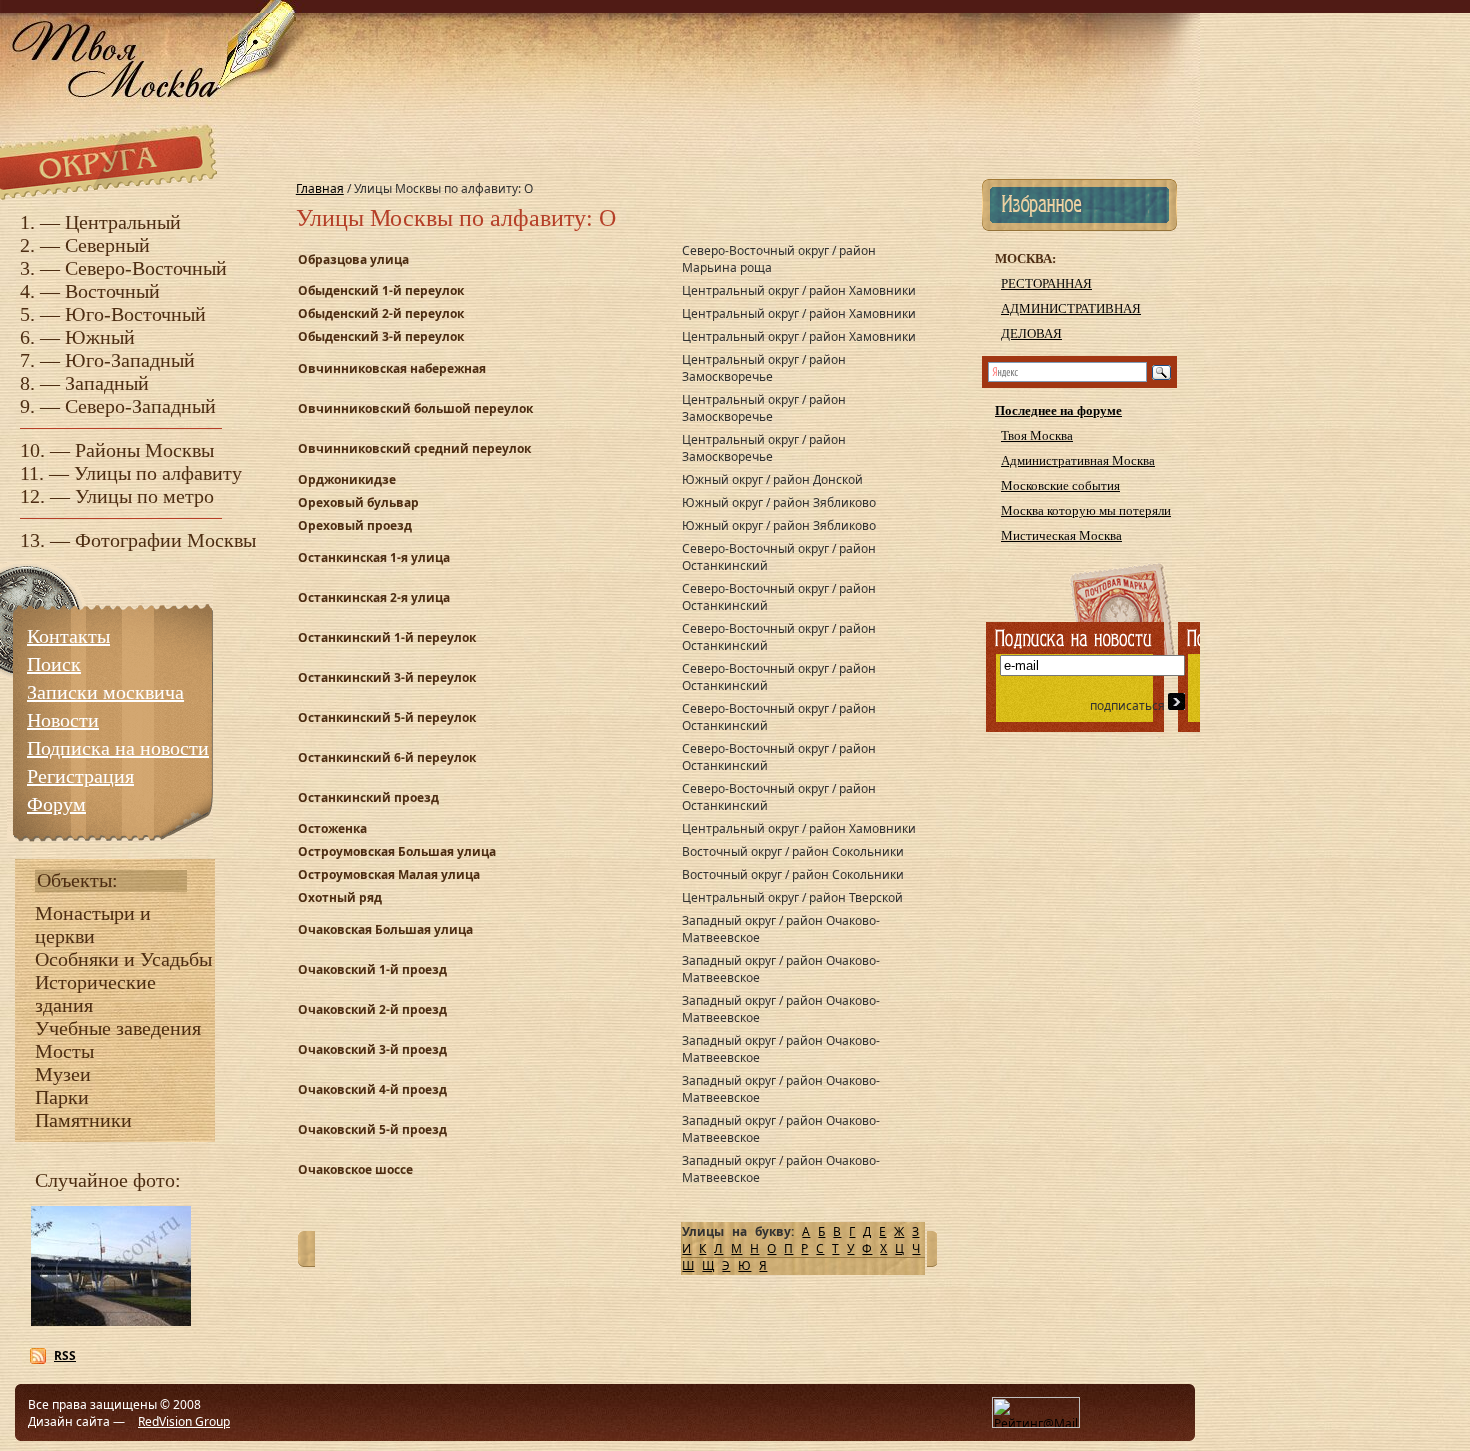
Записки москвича (105, 692)
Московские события (1060, 485)
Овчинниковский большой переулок (415, 408)
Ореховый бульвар (358, 502)
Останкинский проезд (368, 797)
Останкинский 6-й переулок (387, 757)
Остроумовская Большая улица (397, 851)
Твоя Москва (1037, 435)
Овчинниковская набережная (392, 368)
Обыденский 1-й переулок (381, 290)
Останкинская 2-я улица (374, 597)
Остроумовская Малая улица (389, 874)
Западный (107, 383)
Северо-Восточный (146, 268)
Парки (62, 1097)
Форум (56, 804)
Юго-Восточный (135, 314)
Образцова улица (353, 259)
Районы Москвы (144, 450)
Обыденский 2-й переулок (381, 313)
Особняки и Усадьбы (123, 959)
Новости (63, 720)
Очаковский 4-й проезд (372, 1089)
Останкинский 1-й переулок (387, 637)
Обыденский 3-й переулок (381, 336)
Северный (107, 245)
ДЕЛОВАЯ (1031, 333)
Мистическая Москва (1061, 535)
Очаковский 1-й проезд (372, 969)
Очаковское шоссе (355, 1169)
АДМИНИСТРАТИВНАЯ (1071, 308)
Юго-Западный (130, 360)
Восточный (112, 291)
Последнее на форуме (1058, 410)
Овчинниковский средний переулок (414, 448)
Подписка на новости (118, 748)
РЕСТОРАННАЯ (1046, 283)
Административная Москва (1078, 460)
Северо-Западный (140, 406)
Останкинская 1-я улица (374, 557)
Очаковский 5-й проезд (372, 1129)
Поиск (54, 664)
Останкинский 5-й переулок (387, 717)
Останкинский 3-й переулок (387, 677)
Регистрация (80, 776)
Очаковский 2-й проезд (372, 1009)
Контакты (68, 636)
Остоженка (332, 828)
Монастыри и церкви (93, 924)
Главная (320, 188)
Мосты (64, 1051)
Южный (100, 337)
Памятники (83, 1120)
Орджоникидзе (347, 479)
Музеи (63, 1074)
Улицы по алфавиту (158, 473)
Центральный (123, 222)
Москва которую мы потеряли (1086, 510)
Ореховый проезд (355, 525)
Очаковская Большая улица (385, 929)
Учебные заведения (118, 1028)
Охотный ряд (340, 897)
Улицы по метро (144, 496)
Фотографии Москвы (165, 540)
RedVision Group (184, 1421)
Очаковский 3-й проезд (372, 1049)
